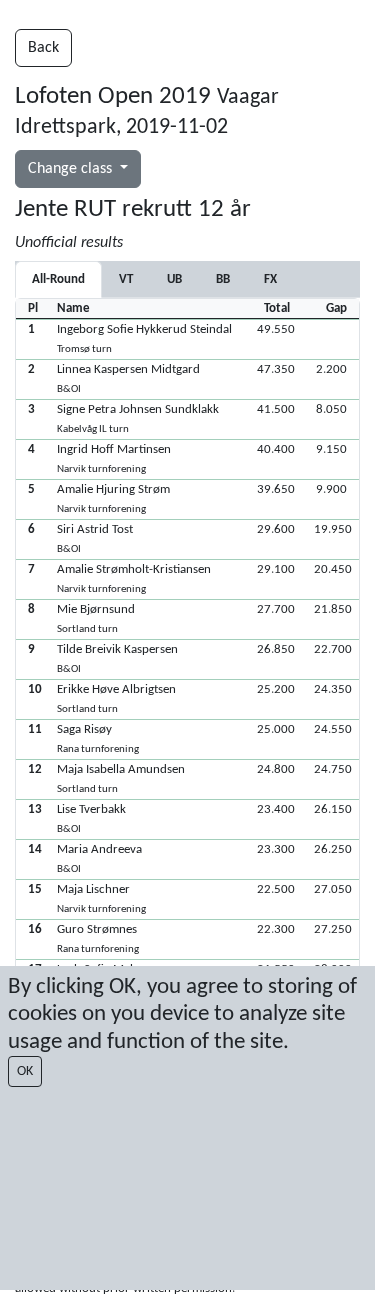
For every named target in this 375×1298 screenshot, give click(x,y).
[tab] (126, 279)
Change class (72, 169)
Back (43, 48)
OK (25, 1071)
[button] (187, 339)
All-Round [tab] (58, 279)
